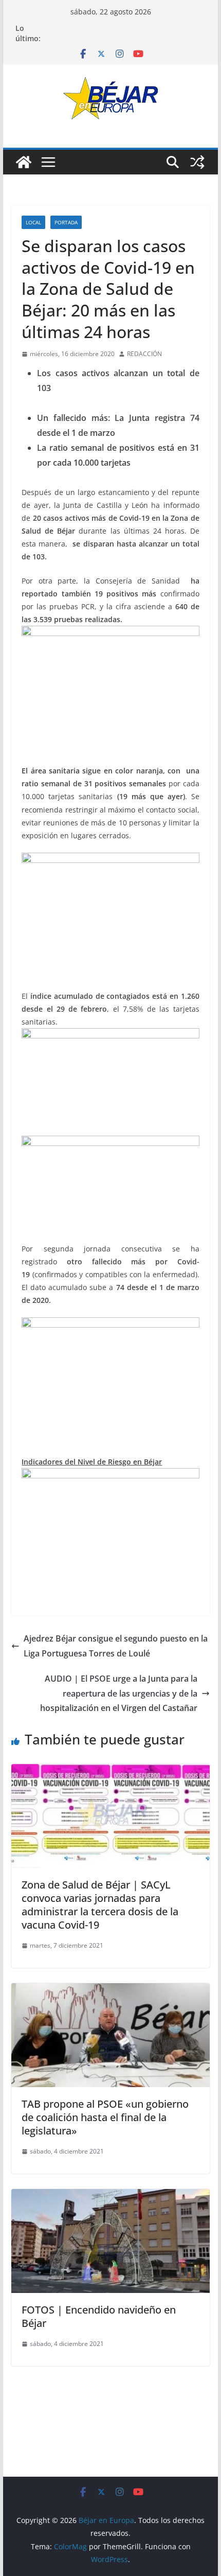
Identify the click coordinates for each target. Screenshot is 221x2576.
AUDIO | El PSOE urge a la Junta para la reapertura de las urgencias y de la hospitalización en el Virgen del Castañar (119, 1693)
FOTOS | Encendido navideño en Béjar (99, 2316)
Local (33, 222)
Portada (66, 222)
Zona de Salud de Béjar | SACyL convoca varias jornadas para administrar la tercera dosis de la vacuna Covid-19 (100, 1905)
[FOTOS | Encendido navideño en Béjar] (110, 2196)
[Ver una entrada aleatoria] (197, 162)
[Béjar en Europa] (24, 162)
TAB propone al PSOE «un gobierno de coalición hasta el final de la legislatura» (105, 2117)
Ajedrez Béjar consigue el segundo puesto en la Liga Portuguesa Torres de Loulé (116, 1646)
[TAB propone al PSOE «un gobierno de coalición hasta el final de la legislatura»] (110, 1990)
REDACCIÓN (144, 354)
